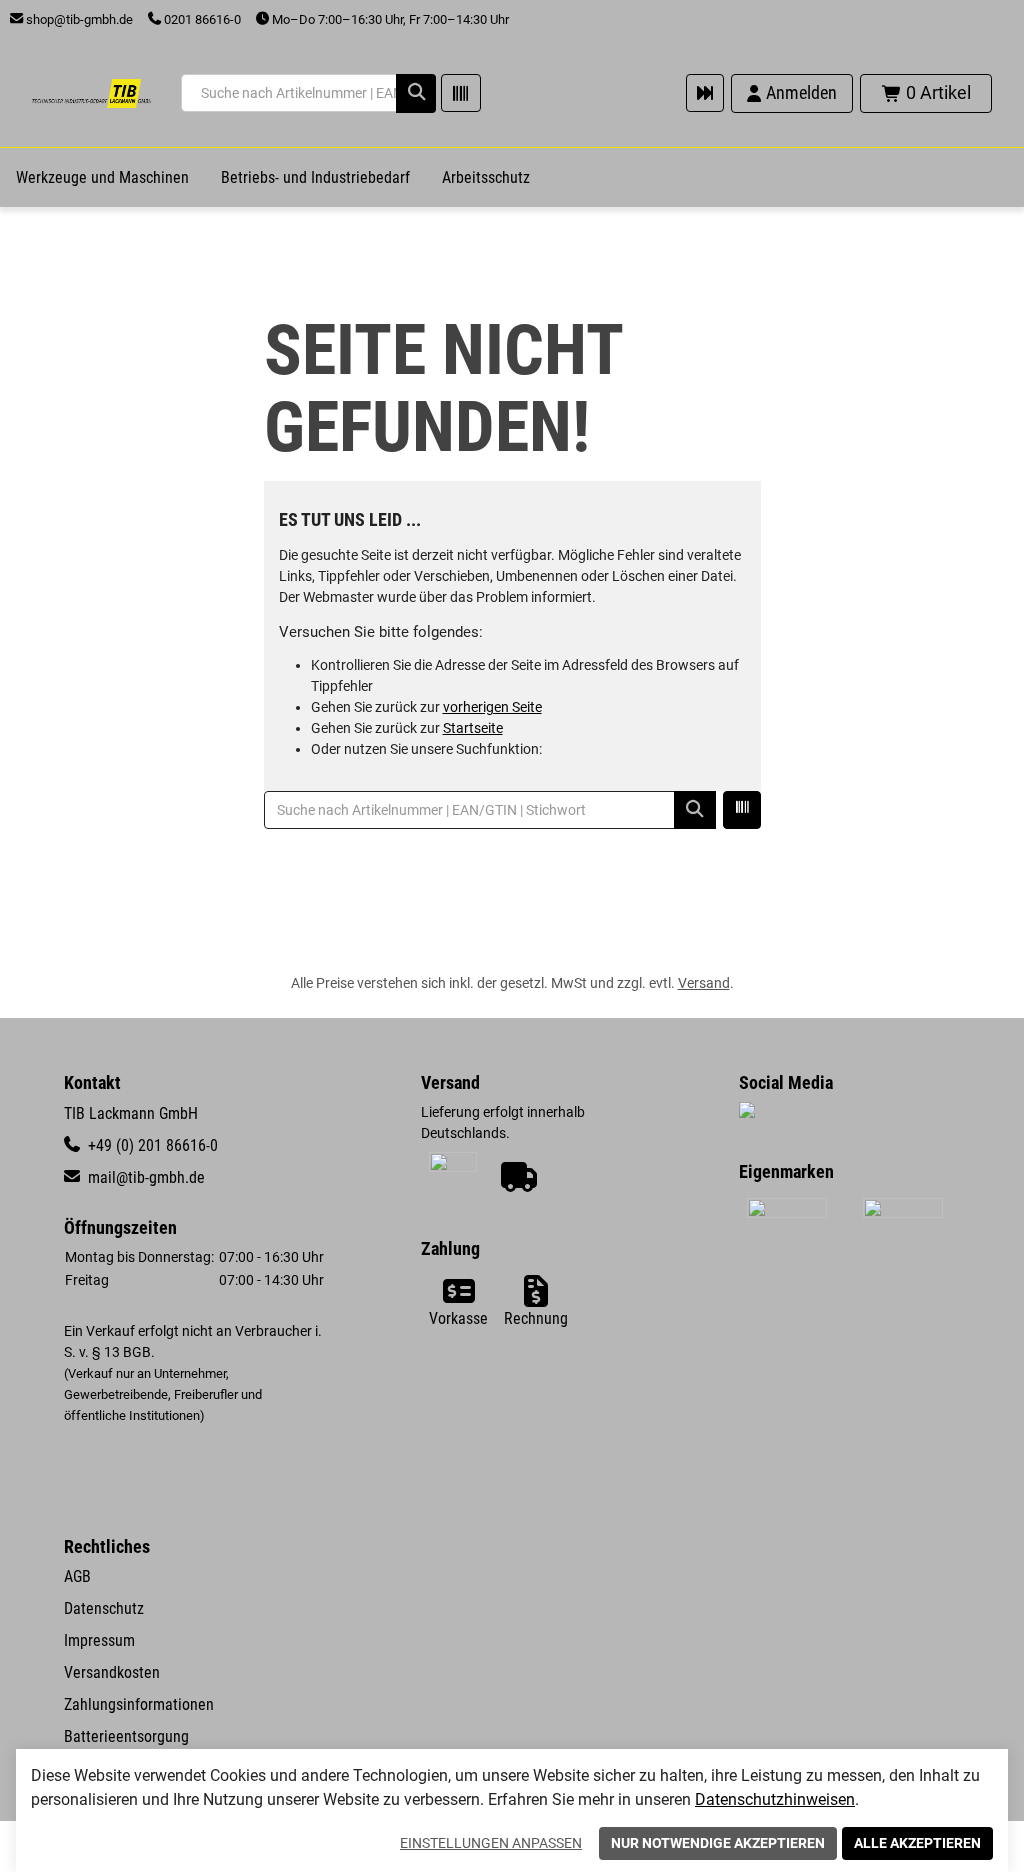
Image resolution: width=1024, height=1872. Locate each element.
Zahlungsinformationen (139, 1704)
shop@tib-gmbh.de (78, 19)
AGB (77, 1576)
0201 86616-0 (201, 19)
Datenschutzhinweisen (775, 1799)
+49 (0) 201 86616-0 (151, 1145)
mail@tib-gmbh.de (144, 1177)
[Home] (91, 93)
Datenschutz (104, 1608)
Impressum (99, 1640)
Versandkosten (112, 1672)
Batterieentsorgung (126, 1736)
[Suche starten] (416, 93)
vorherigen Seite (492, 707)
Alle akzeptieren (917, 1843)
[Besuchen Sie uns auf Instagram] (747, 1112)
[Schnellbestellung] (705, 93)
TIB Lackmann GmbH (131, 1113)
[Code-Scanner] (461, 93)
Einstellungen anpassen (491, 1843)
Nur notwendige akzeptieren (718, 1843)
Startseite (473, 728)
